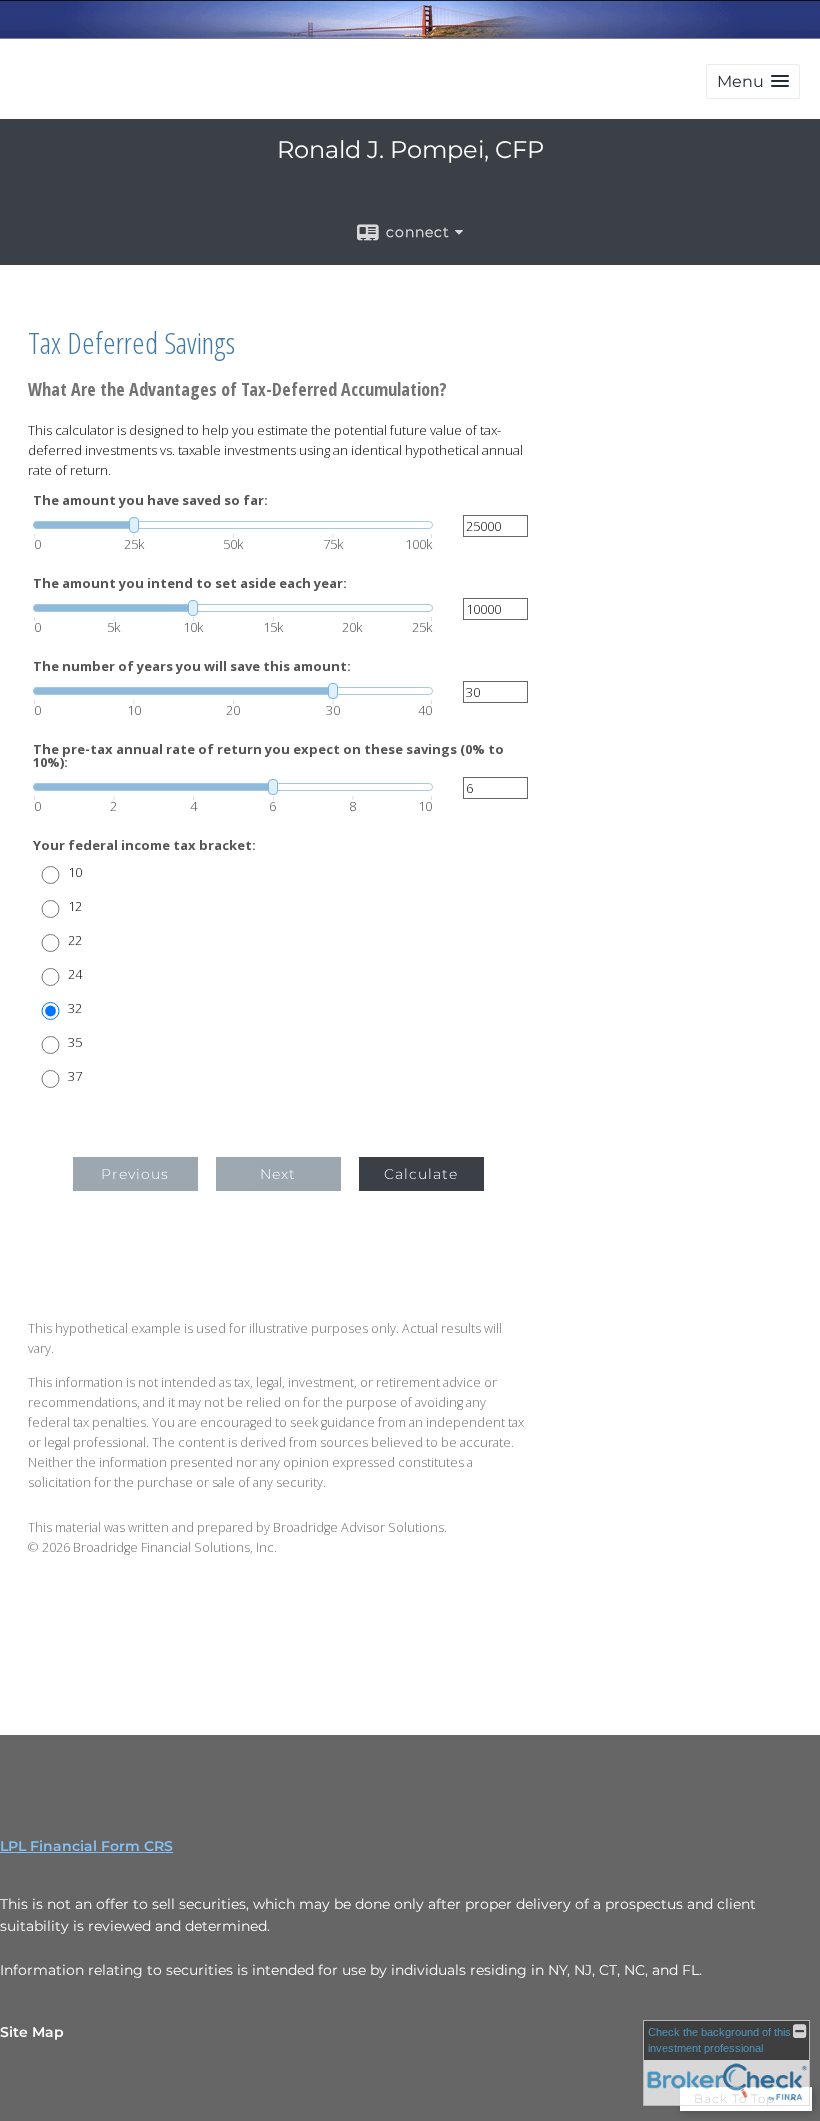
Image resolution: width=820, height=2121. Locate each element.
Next (278, 1174)
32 (75, 1008)
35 (75, 1042)
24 (75, 974)
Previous (135, 1174)
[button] (753, 81)
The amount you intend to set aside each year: (190, 583)
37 (75, 1076)
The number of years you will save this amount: (192, 666)
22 (75, 940)
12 (75, 906)
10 (75, 872)
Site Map (32, 2032)
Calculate (421, 1174)
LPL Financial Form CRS (86, 1846)
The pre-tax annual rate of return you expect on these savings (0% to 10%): (268, 756)
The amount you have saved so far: (150, 500)
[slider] (233, 525)
